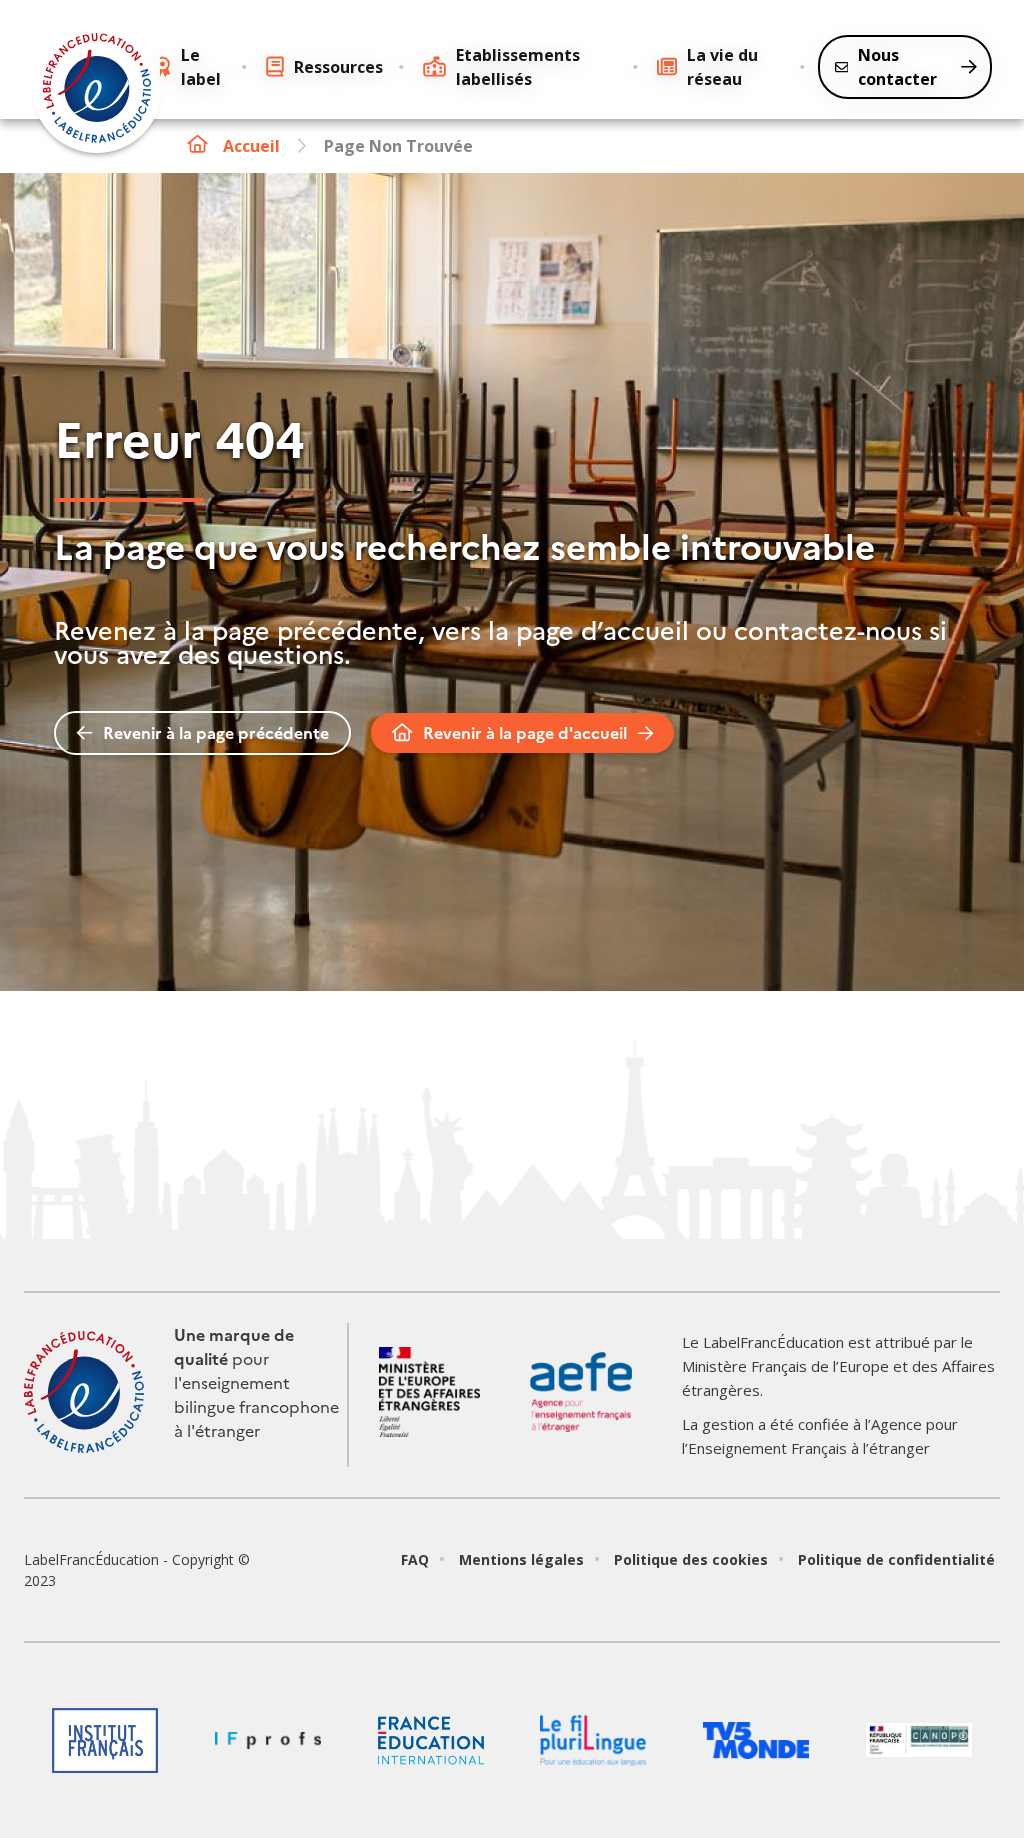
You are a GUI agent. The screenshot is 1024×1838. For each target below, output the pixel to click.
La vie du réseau (722, 67)
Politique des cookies (691, 1559)
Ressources (338, 67)
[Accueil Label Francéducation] (97, 91)
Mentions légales (521, 1559)
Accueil (251, 146)
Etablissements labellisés (518, 67)
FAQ (415, 1559)
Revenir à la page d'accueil (525, 733)
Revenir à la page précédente (216, 733)
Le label (201, 67)
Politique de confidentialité (896, 1559)
